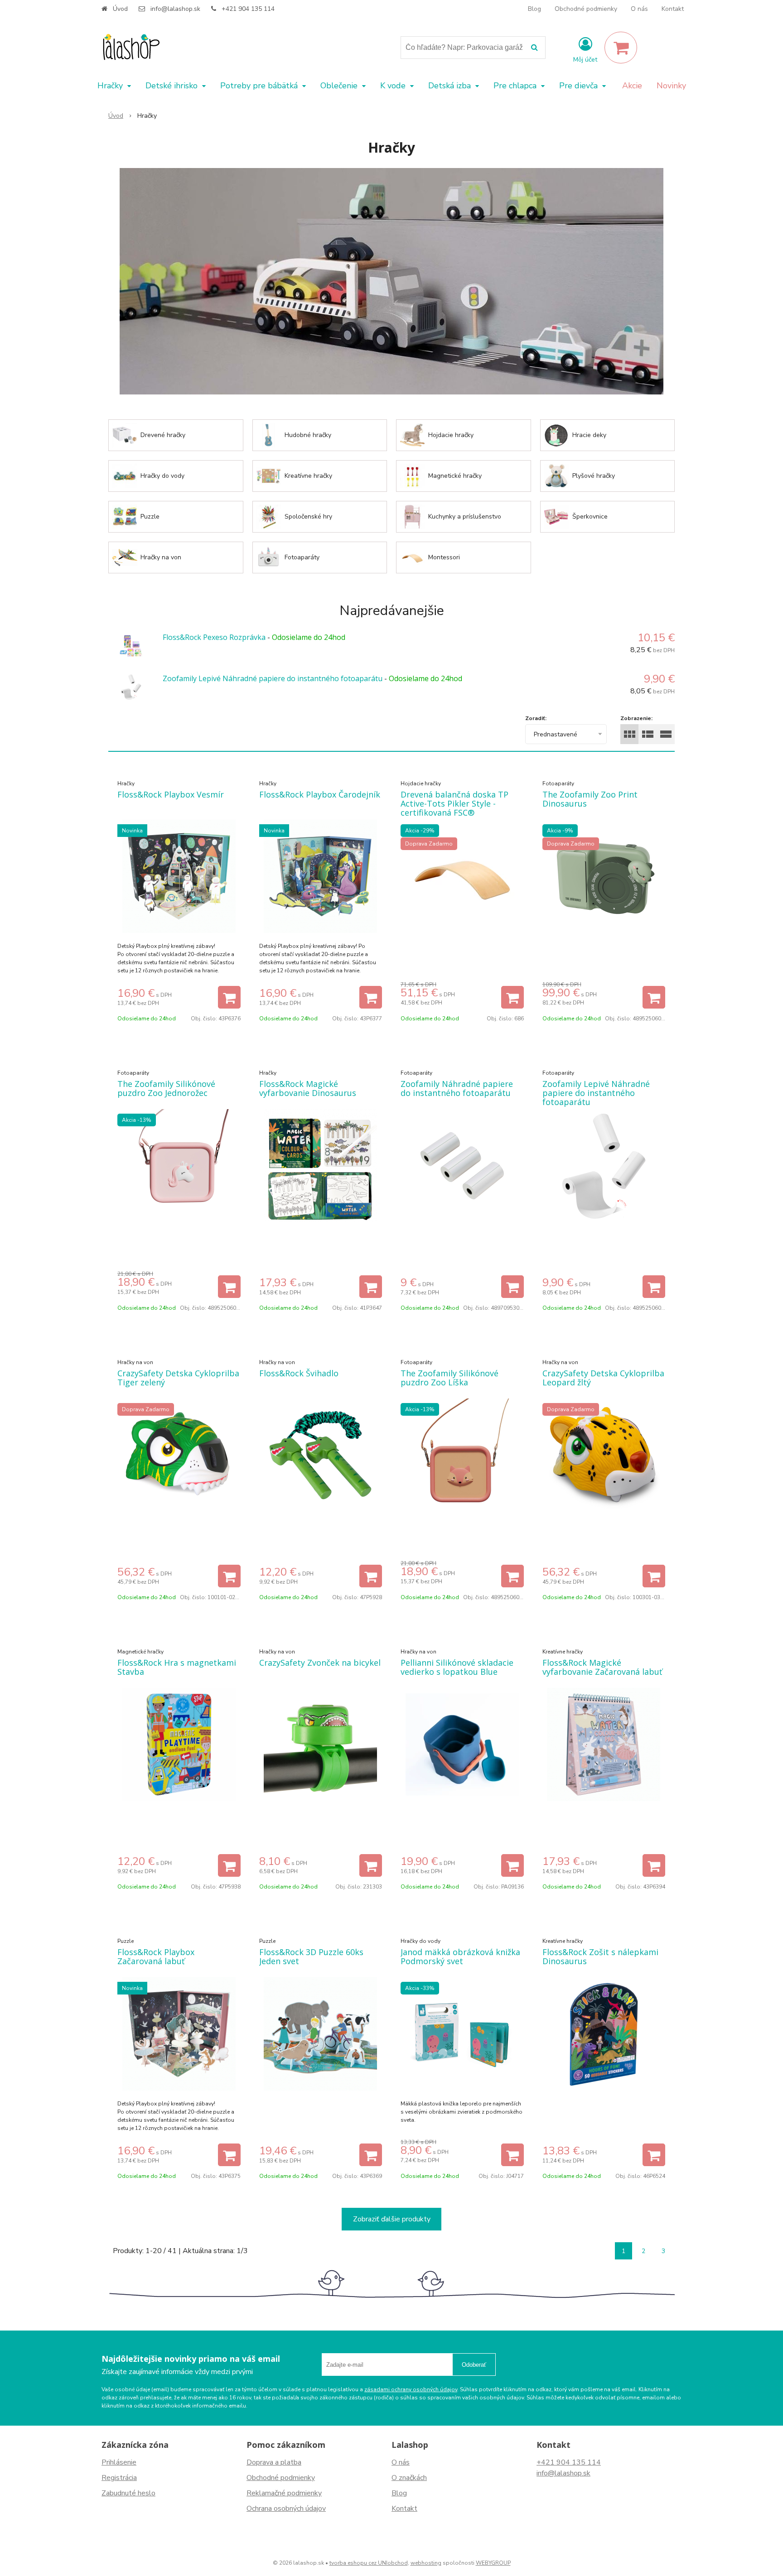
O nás (639, 9)
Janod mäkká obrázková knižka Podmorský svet (460, 1956)
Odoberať (474, 2365)
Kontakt (673, 9)
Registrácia (119, 2478)
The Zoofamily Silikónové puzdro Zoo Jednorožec (166, 1088)
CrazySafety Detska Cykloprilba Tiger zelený (178, 1378)
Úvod (120, 9)
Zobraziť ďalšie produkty (392, 2219)
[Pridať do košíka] (229, 997)
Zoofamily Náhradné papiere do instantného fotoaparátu (457, 1088)
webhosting (426, 2563)
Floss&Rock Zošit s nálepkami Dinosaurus (600, 1956)
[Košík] (621, 48)
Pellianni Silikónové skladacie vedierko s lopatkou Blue (457, 1667)
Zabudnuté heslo (128, 2493)
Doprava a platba (274, 2462)
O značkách (409, 2478)
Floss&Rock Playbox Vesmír (171, 794)
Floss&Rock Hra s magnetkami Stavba (177, 1667)
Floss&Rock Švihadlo (299, 1373)
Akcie (632, 86)
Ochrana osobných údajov (286, 2509)
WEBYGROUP (493, 2563)
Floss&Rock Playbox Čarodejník (320, 794)
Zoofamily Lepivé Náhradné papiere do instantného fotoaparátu (273, 678)
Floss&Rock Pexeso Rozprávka (214, 637)
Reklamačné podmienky (284, 2493)
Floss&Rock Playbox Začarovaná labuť (156, 1956)
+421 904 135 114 (248, 9)
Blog (534, 9)
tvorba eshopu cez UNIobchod (369, 2563)
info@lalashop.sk (175, 9)
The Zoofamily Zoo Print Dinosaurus (590, 799)
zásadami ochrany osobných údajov (411, 2389)
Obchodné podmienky (586, 9)
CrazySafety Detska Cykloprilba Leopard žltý (603, 1378)
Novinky (671, 86)
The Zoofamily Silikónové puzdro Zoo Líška (449, 1378)
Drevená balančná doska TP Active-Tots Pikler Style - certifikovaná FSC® (454, 803)
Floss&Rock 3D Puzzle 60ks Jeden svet (311, 1956)
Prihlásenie (119, 2462)
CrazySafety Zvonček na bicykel (320, 1663)
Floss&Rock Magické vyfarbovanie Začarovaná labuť (602, 1667)
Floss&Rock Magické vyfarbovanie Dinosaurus (308, 1088)
